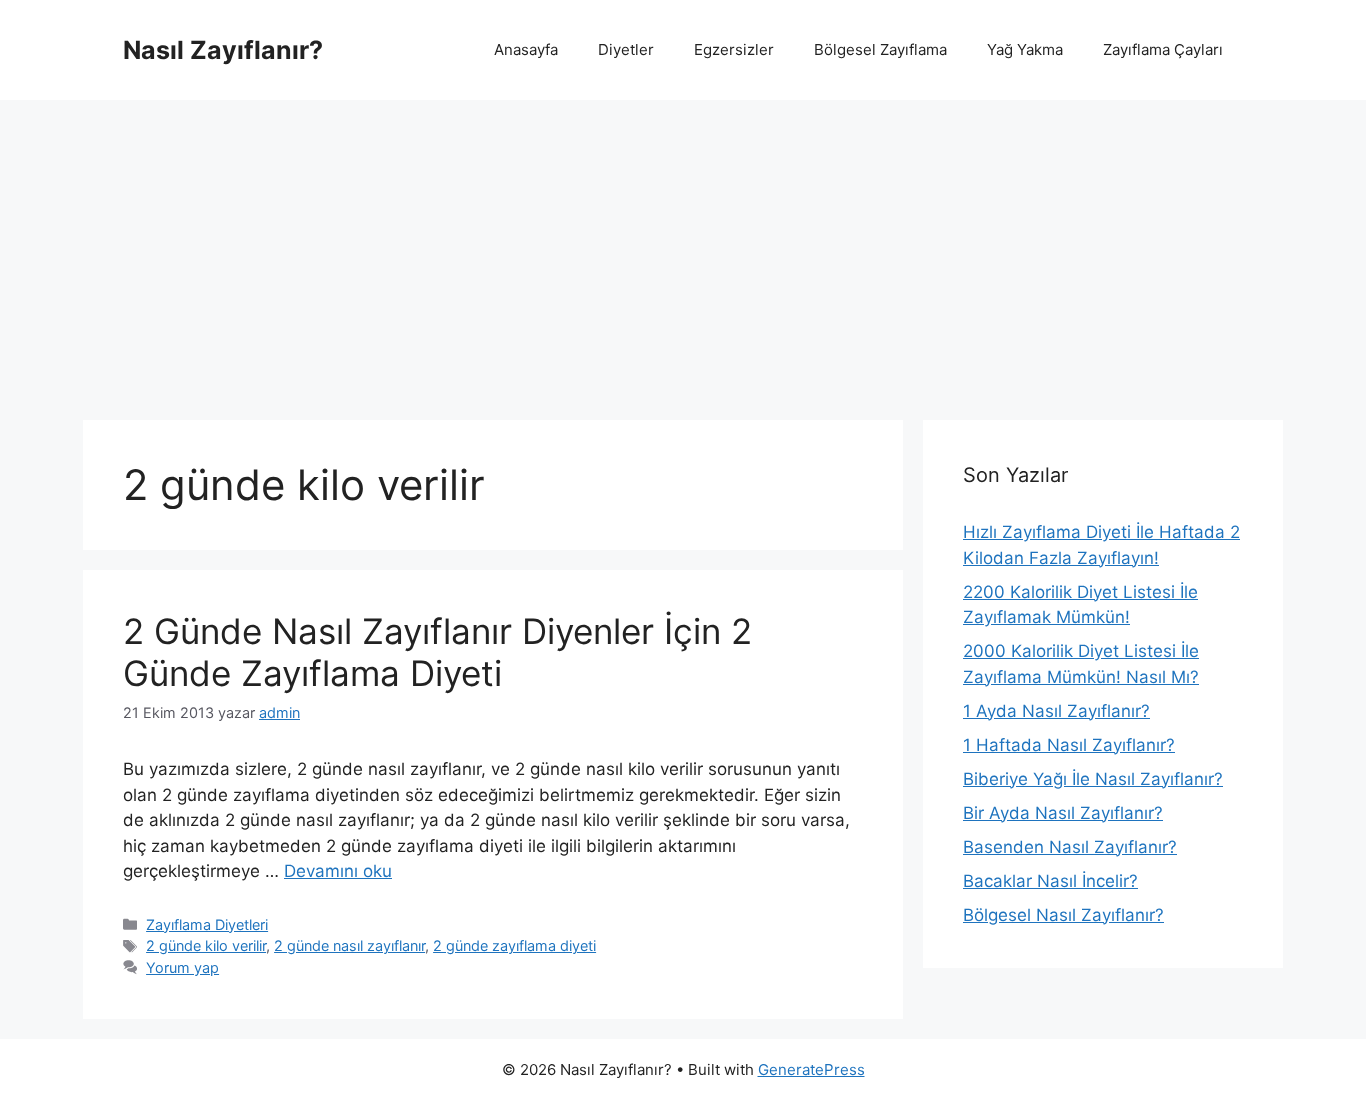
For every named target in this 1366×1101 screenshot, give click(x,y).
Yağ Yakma (1025, 49)
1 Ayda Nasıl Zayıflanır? (1056, 711)
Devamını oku (338, 871)
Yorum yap (182, 967)
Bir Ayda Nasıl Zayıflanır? (1063, 813)
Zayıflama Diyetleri (207, 924)
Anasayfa (526, 49)
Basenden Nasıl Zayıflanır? (1070, 847)
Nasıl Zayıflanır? (223, 50)
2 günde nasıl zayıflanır (349, 945)
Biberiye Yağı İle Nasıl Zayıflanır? (1093, 779)
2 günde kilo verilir (206, 945)
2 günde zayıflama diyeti (514, 945)
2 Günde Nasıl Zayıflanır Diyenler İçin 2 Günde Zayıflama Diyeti (437, 652)
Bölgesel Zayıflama (880, 49)
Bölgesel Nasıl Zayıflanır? (1063, 915)
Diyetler (626, 49)
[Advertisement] (683, 250)
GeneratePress (811, 1069)
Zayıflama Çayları (1163, 49)
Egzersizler (734, 49)
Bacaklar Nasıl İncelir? (1050, 881)
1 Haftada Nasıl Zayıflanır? (1069, 745)
